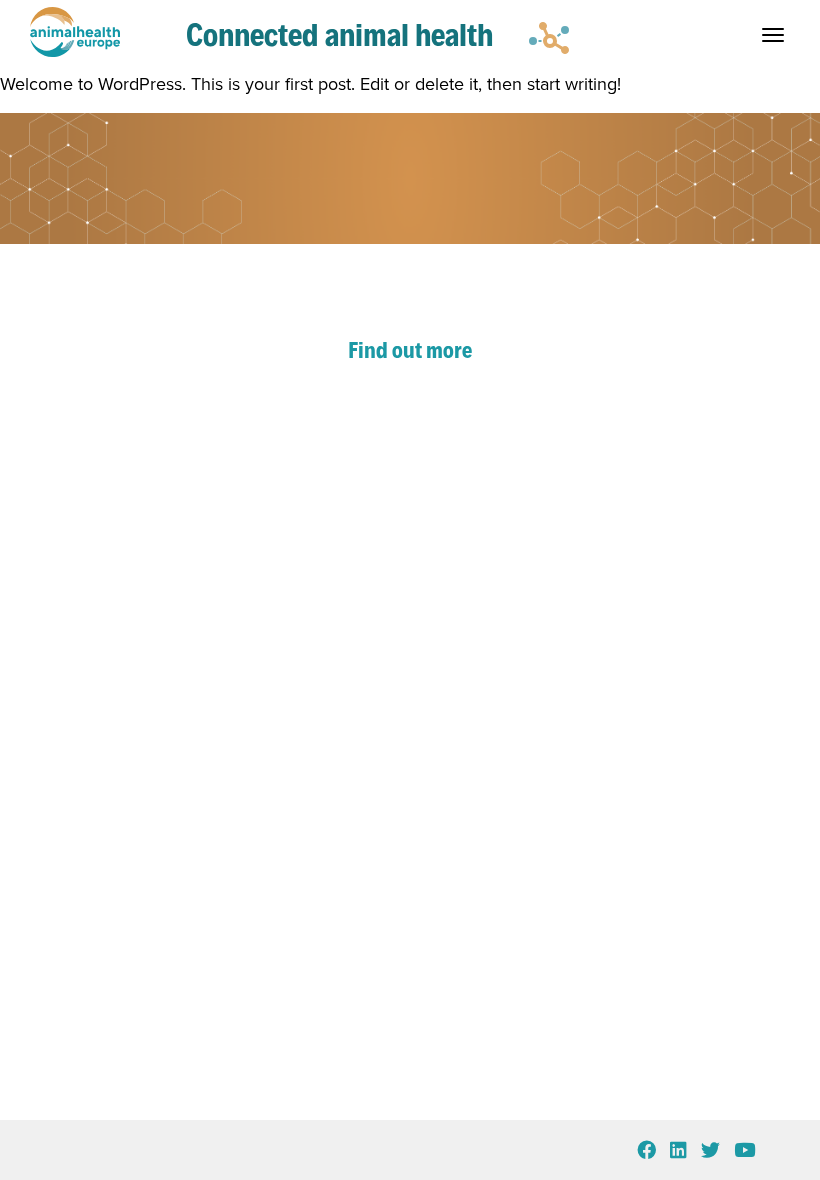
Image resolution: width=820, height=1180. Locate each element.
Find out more (410, 350)
